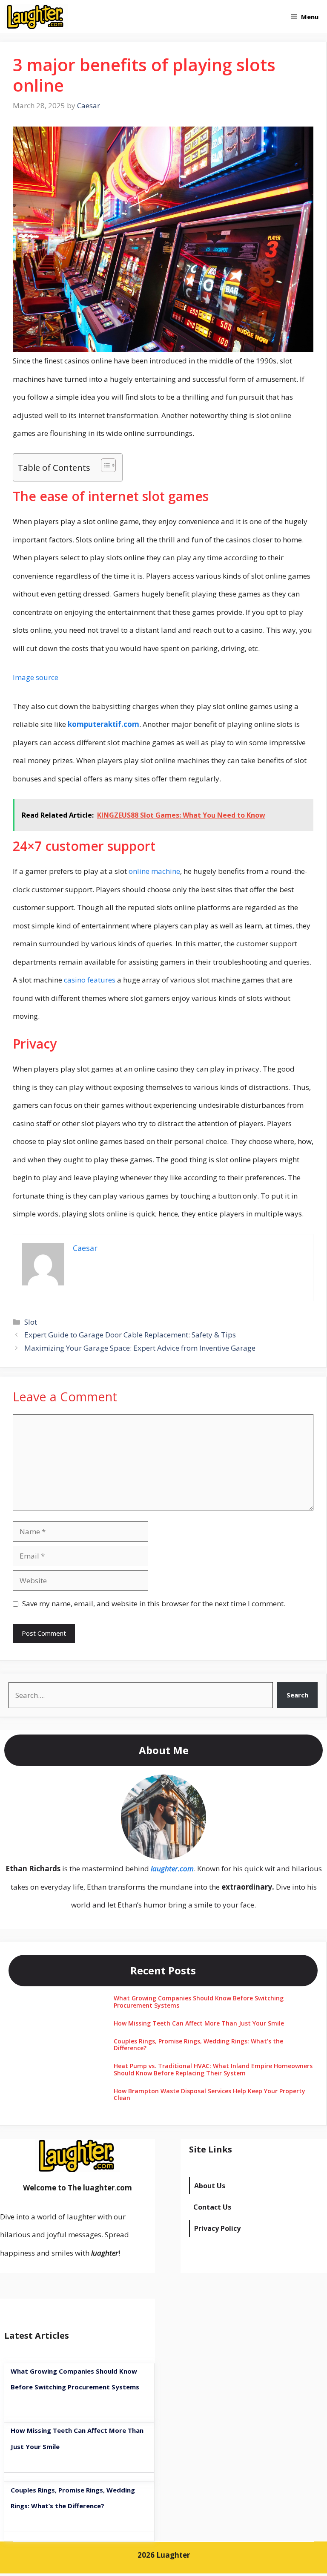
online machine (154, 871)
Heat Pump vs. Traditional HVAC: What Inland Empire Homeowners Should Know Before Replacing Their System (213, 2069)
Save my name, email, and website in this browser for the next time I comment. (154, 1604)
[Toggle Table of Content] (104, 465)
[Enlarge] (195, 1786)
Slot (31, 1322)
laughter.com (172, 1869)
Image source (36, 677)
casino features (90, 980)
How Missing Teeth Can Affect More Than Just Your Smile (199, 2023)
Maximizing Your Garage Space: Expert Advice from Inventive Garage (140, 1348)
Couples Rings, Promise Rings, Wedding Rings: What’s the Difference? (198, 2045)
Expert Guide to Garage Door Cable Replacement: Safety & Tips (130, 1335)
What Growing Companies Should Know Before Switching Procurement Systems (199, 2002)
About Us (210, 2186)
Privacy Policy (217, 2228)
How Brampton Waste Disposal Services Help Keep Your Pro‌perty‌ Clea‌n (209, 2095)
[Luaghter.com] (36, 17)
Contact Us (212, 2207)
